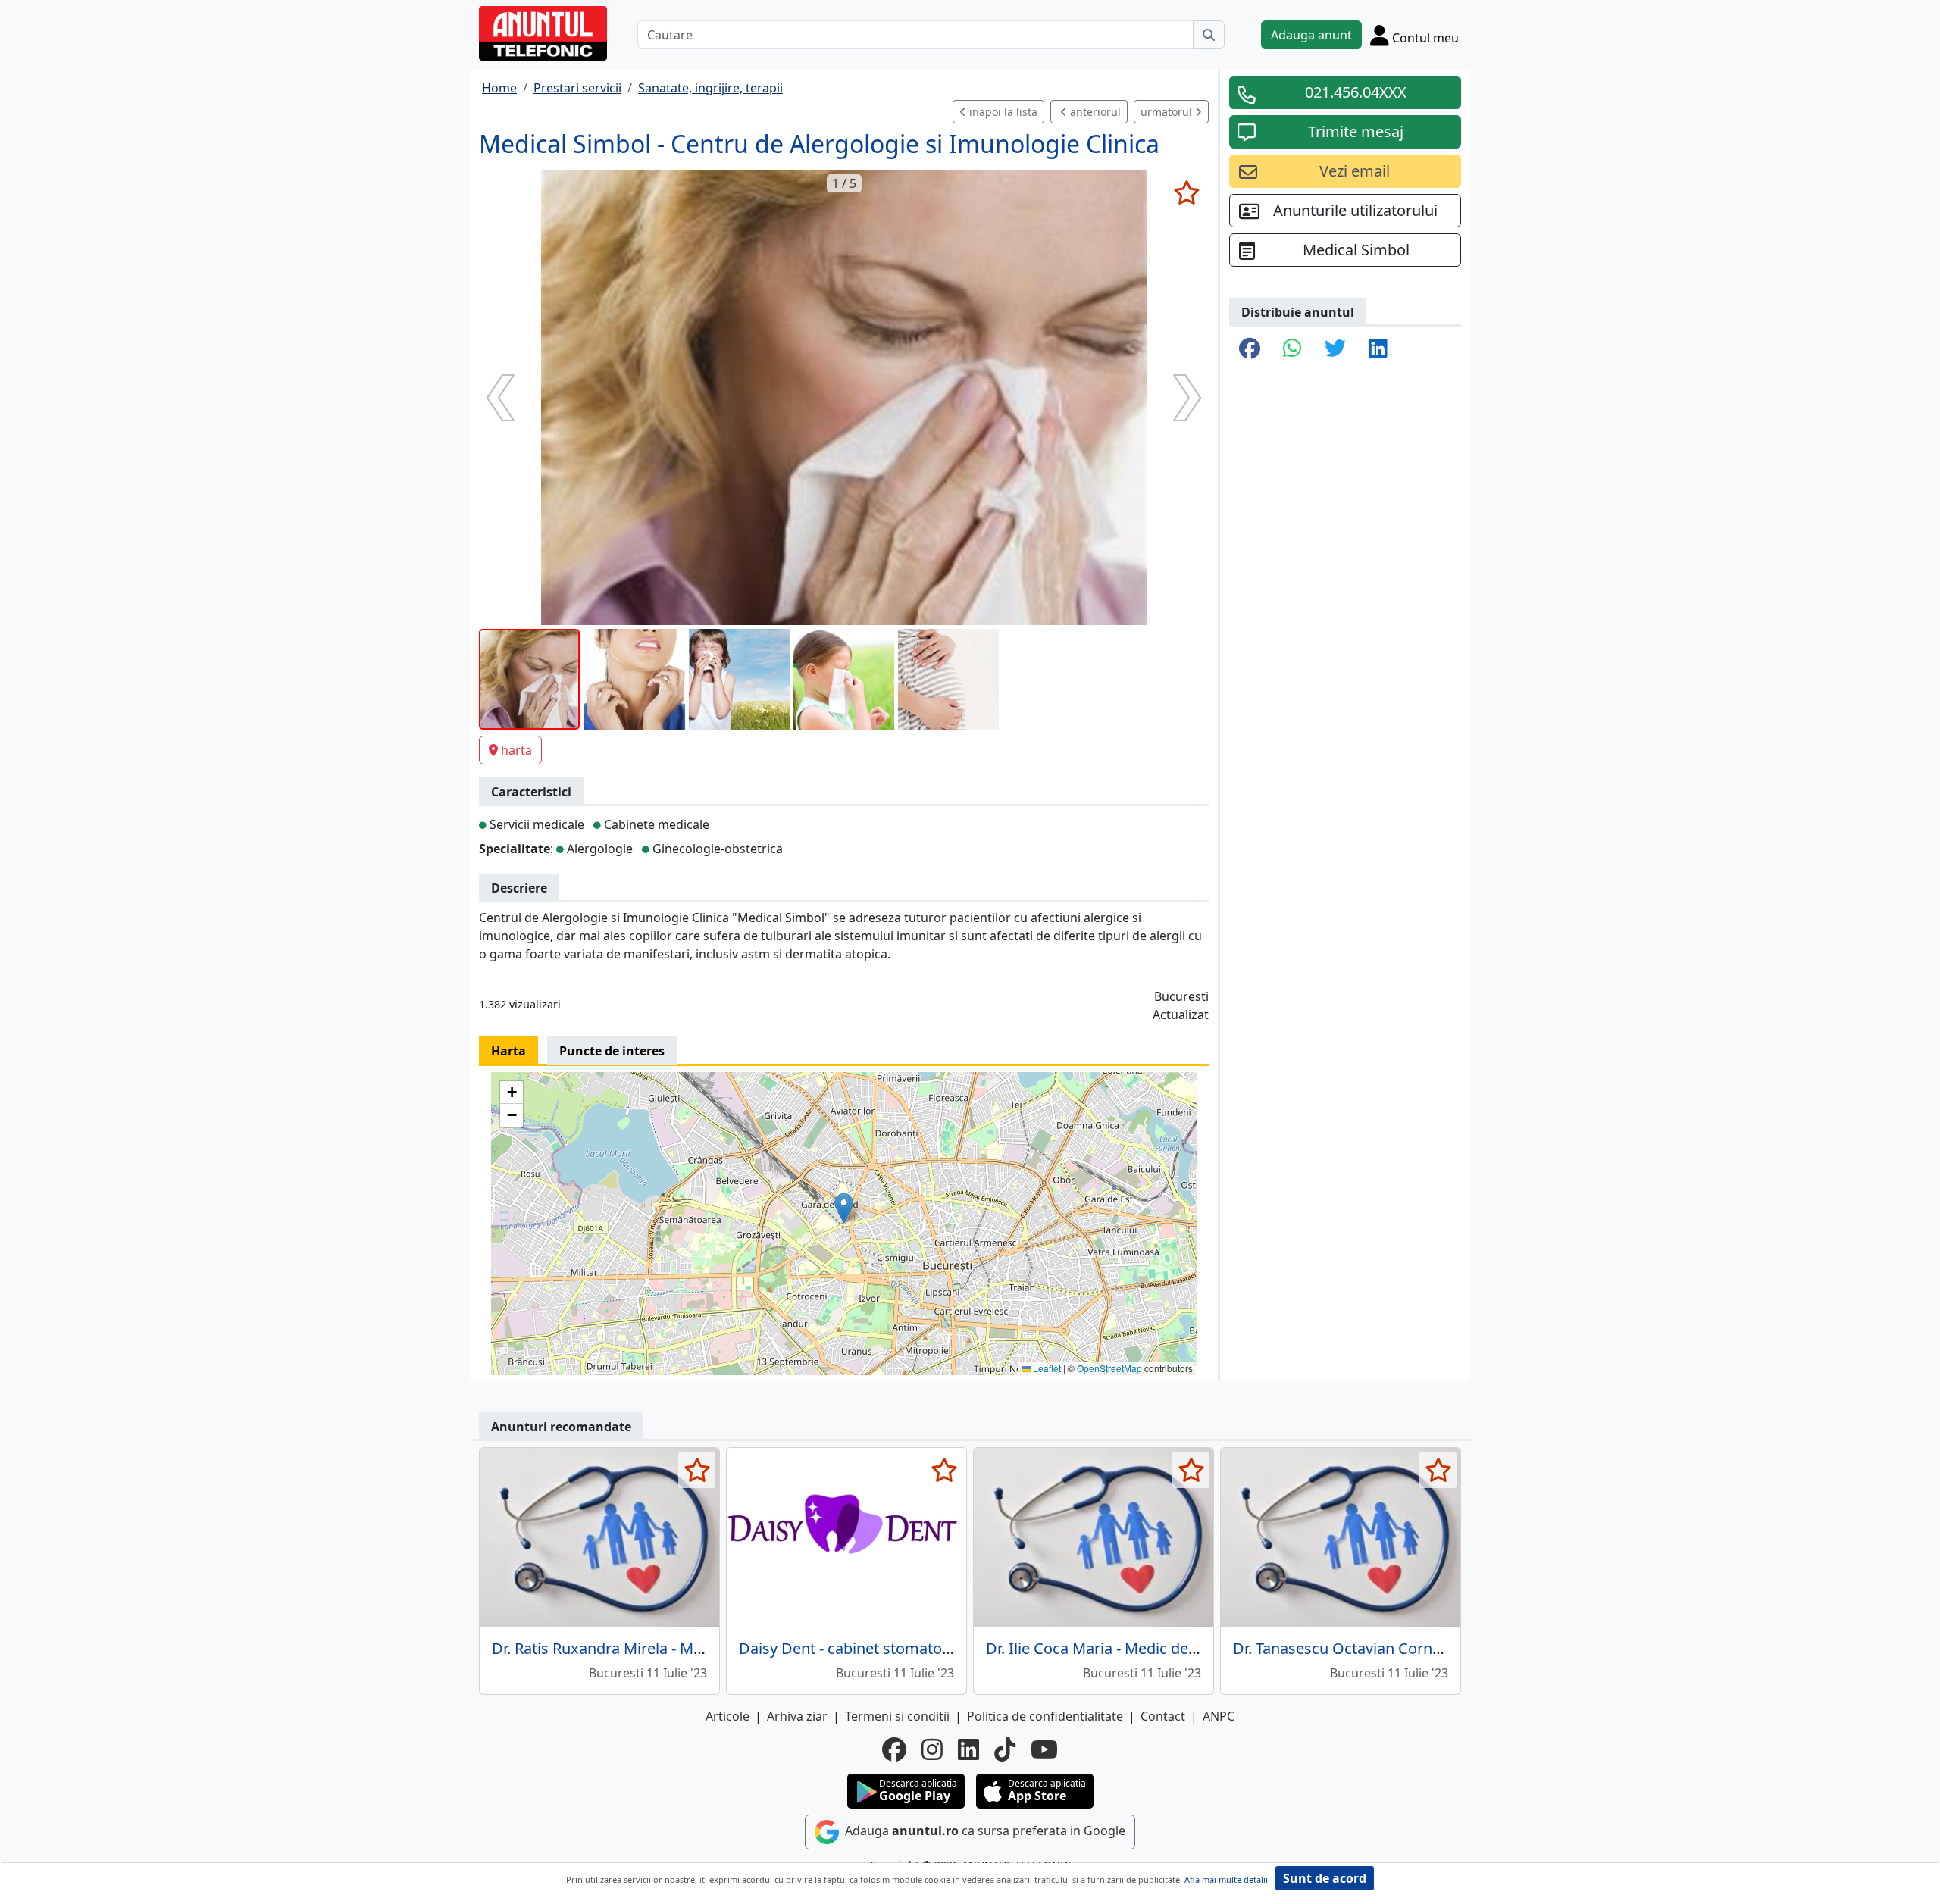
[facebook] (894, 1749)
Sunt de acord (1325, 1878)
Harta (508, 1051)
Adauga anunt (1311, 35)
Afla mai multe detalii (1226, 1879)
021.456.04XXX (1356, 92)
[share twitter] (1335, 349)
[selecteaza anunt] (1186, 192)
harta (516, 750)
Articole (727, 1716)
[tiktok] (1005, 1749)
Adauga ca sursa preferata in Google (984, 1831)
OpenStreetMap (1109, 1368)
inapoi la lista (1002, 112)
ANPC (1219, 1716)
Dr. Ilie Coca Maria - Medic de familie (1113, 1648)
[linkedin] (968, 1749)
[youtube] (1044, 1749)
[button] (844, 1208)
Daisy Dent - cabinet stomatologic (857, 1648)
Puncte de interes (612, 1051)
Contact (1163, 1716)
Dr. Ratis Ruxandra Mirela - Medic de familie (643, 1648)
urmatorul (1168, 112)
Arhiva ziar (797, 1716)
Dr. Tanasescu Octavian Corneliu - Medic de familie (1409, 1648)
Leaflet (1046, 1368)
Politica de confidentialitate (1045, 1716)
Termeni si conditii (897, 1716)
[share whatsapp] (1292, 349)
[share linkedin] (1378, 349)
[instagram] (932, 1749)
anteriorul (1094, 112)
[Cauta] (1209, 35)
